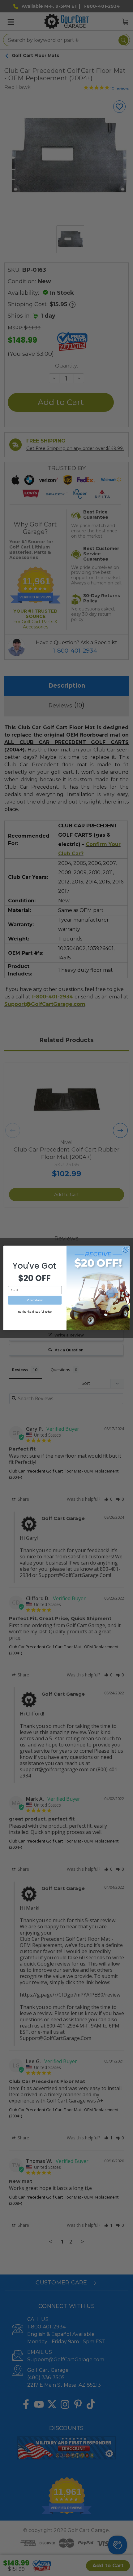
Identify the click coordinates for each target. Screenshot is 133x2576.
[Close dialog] (126, 1250)
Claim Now (35, 1300)
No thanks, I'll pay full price (35, 1312)
